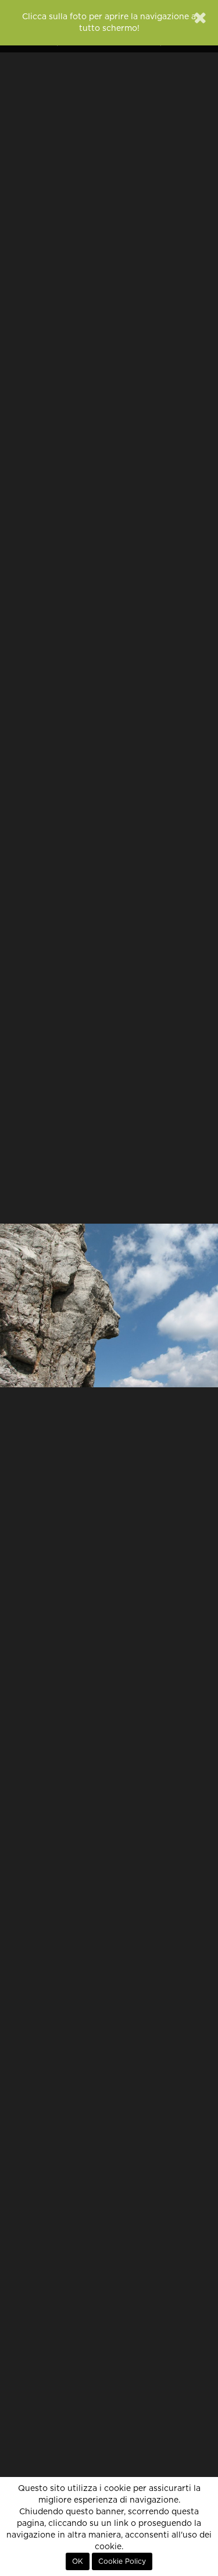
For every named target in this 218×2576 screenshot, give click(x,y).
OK (78, 2561)
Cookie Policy (122, 2561)
